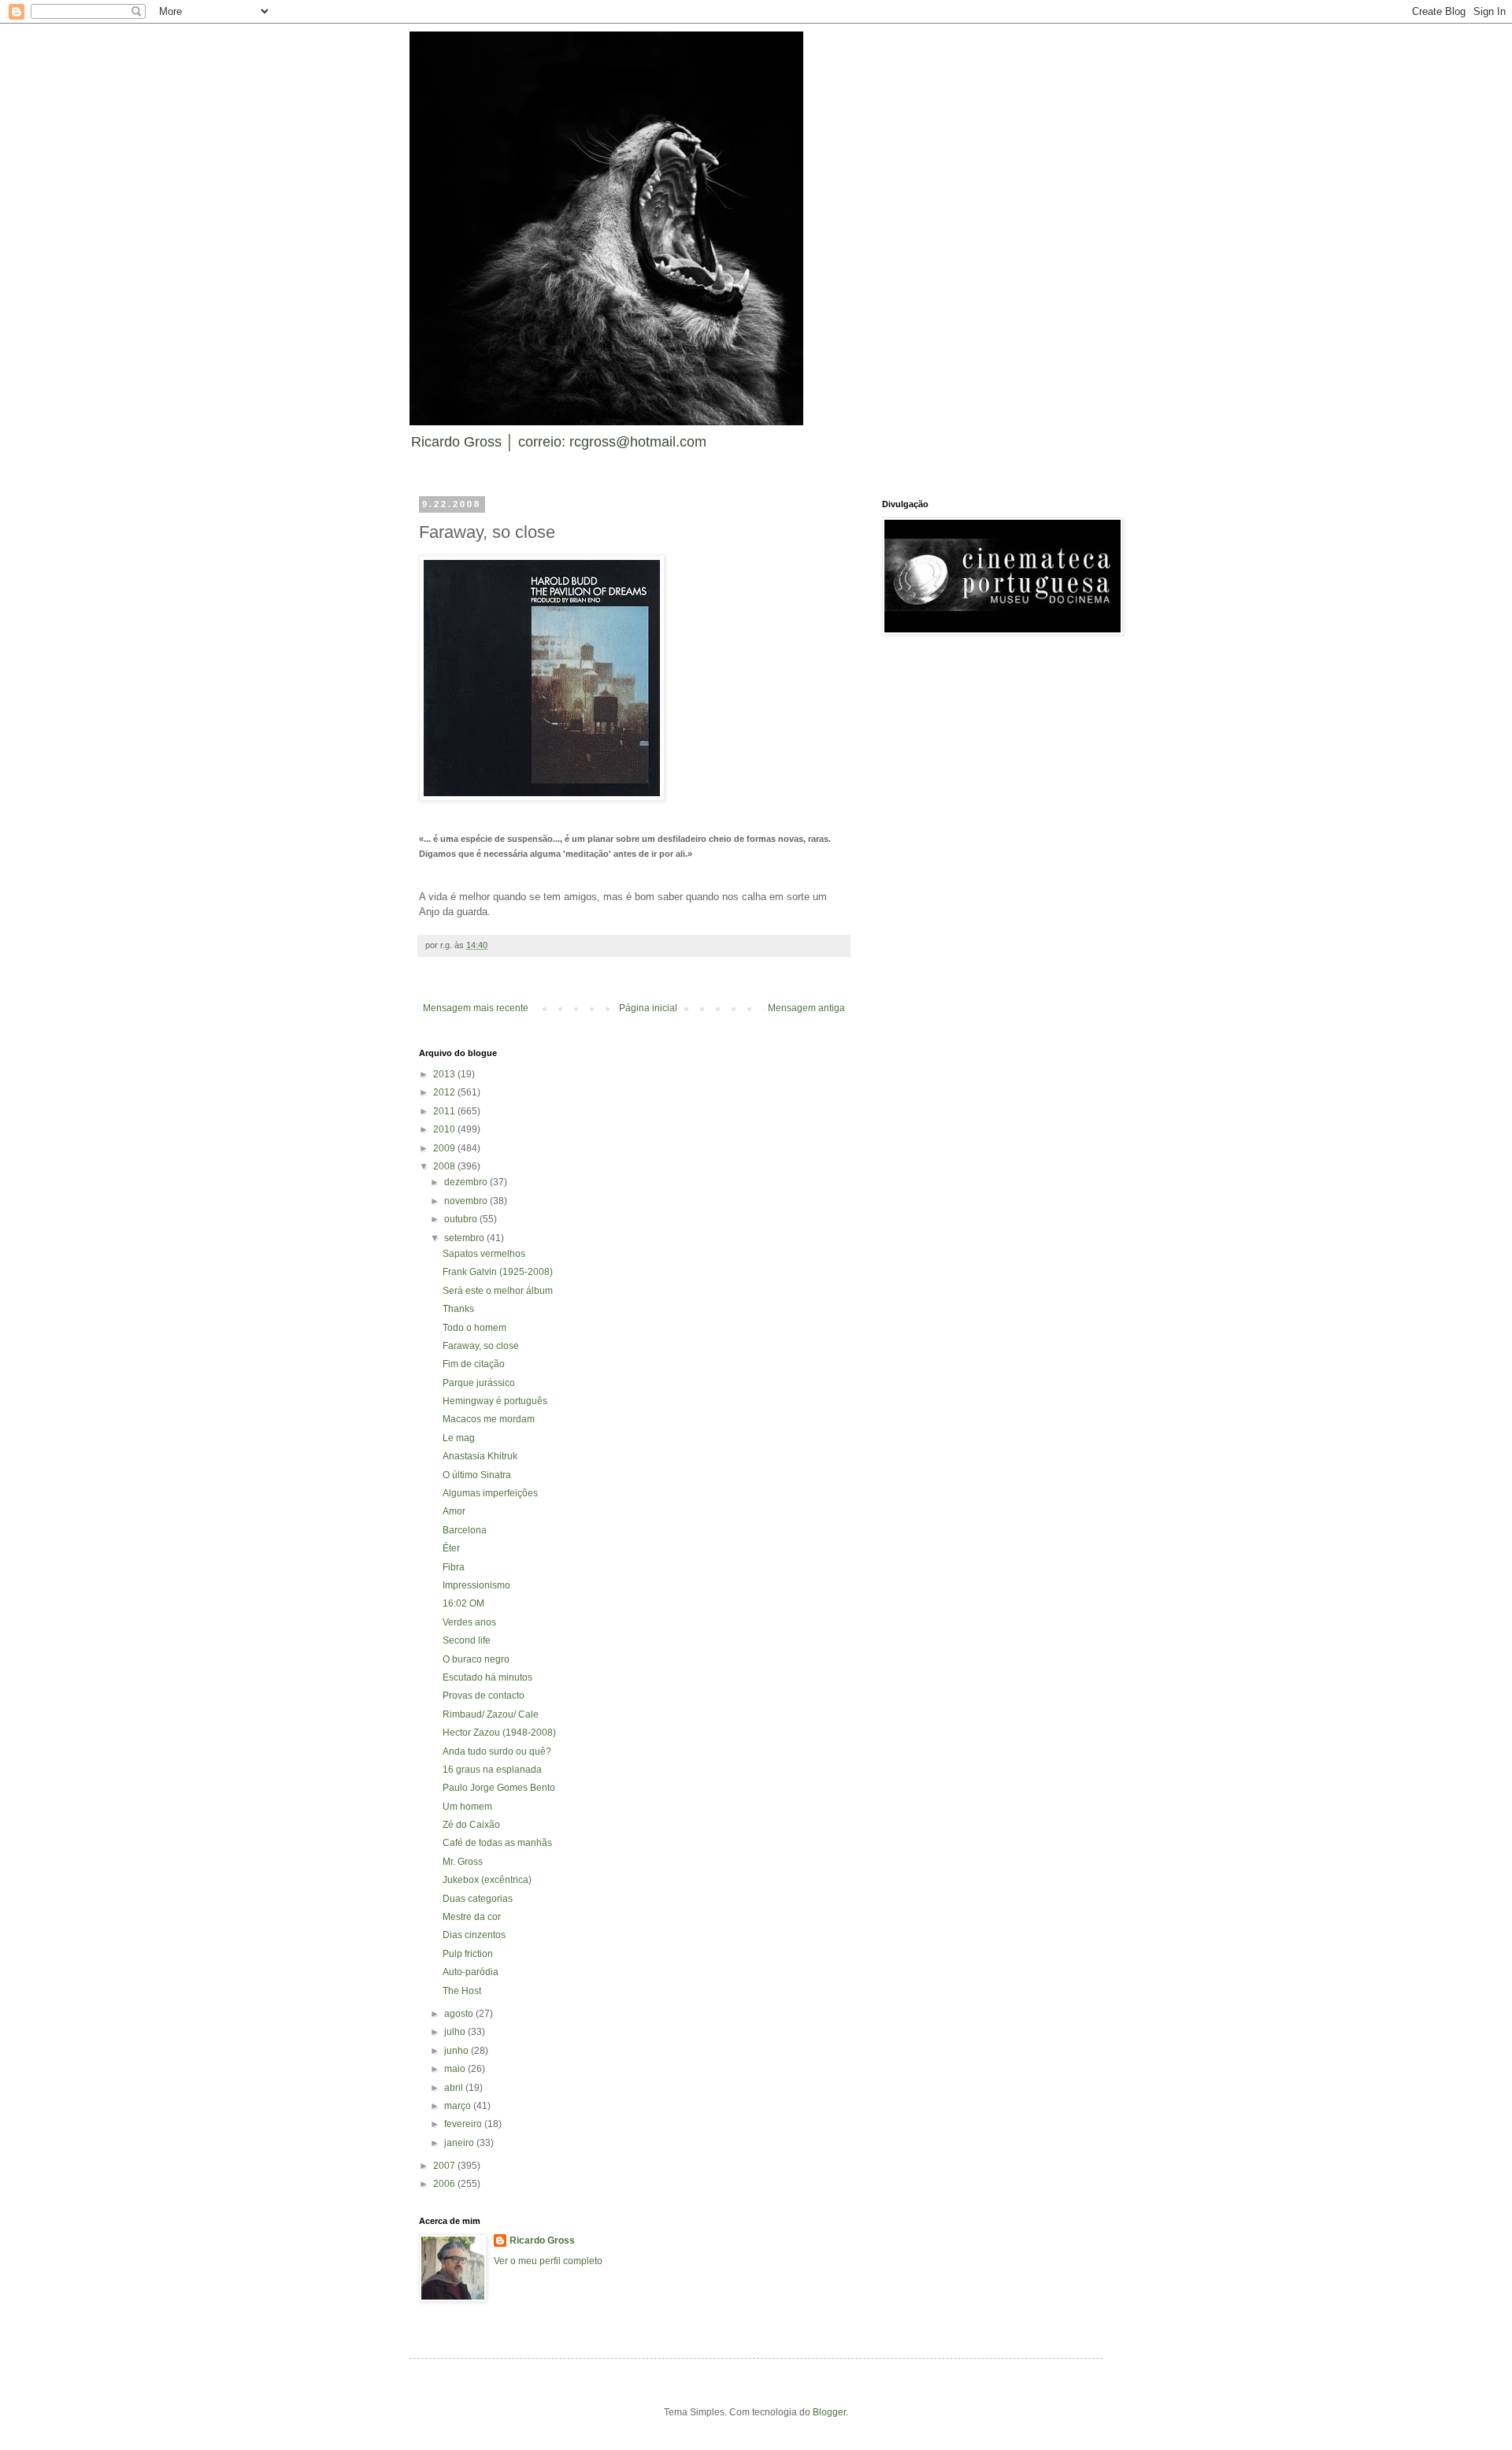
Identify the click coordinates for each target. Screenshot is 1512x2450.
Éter (451, 1548)
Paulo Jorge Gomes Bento (499, 1788)
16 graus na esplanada (492, 1770)
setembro (465, 1238)
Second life (467, 1640)
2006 (445, 2184)
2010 (445, 1129)
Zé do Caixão (471, 1825)
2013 (445, 1074)
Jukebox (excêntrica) (487, 1880)
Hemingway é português (495, 1401)
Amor (454, 1511)
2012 (445, 1092)
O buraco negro (476, 1659)
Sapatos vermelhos (484, 1254)
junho (458, 2051)
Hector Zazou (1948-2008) (499, 1733)
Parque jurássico (479, 1383)
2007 (445, 2166)
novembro (467, 1201)
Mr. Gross (463, 1862)
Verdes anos (469, 1622)
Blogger (829, 2412)
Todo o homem (474, 1328)
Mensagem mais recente (476, 1008)
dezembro (467, 1182)
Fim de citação (474, 1364)
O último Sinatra (477, 1475)
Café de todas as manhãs (497, 1843)
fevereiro (464, 2124)
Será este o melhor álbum (498, 1291)
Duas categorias (478, 1899)
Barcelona (465, 1530)
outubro (462, 1219)
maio (456, 2069)
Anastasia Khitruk (480, 1456)
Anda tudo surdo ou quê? (497, 1751)
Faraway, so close (481, 1346)
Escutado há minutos (487, 1677)
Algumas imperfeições (490, 1493)
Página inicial (648, 1008)
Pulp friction (468, 1954)
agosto (460, 2014)
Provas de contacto (484, 1696)
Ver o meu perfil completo (548, 2261)
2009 (445, 1148)
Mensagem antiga (806, 1008)
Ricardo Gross (542, 2241)
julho (456, 2032)
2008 (445, 1166)
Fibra (454, 1567)
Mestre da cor (472, 1917)
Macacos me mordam (489, 1419)
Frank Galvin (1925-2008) (498, 1272)
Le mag (459, 1438)
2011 (445, 1111)
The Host (462, 1991)
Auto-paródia (471, 1972)
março (459, 2106)
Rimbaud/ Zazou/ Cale (491, 1714)
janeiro (460, 2143)
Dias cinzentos (474, 1935)
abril (455, 2088)
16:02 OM (463, 1603)
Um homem (467, 1807)
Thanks (458, 1309)
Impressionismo (476, 1585)
